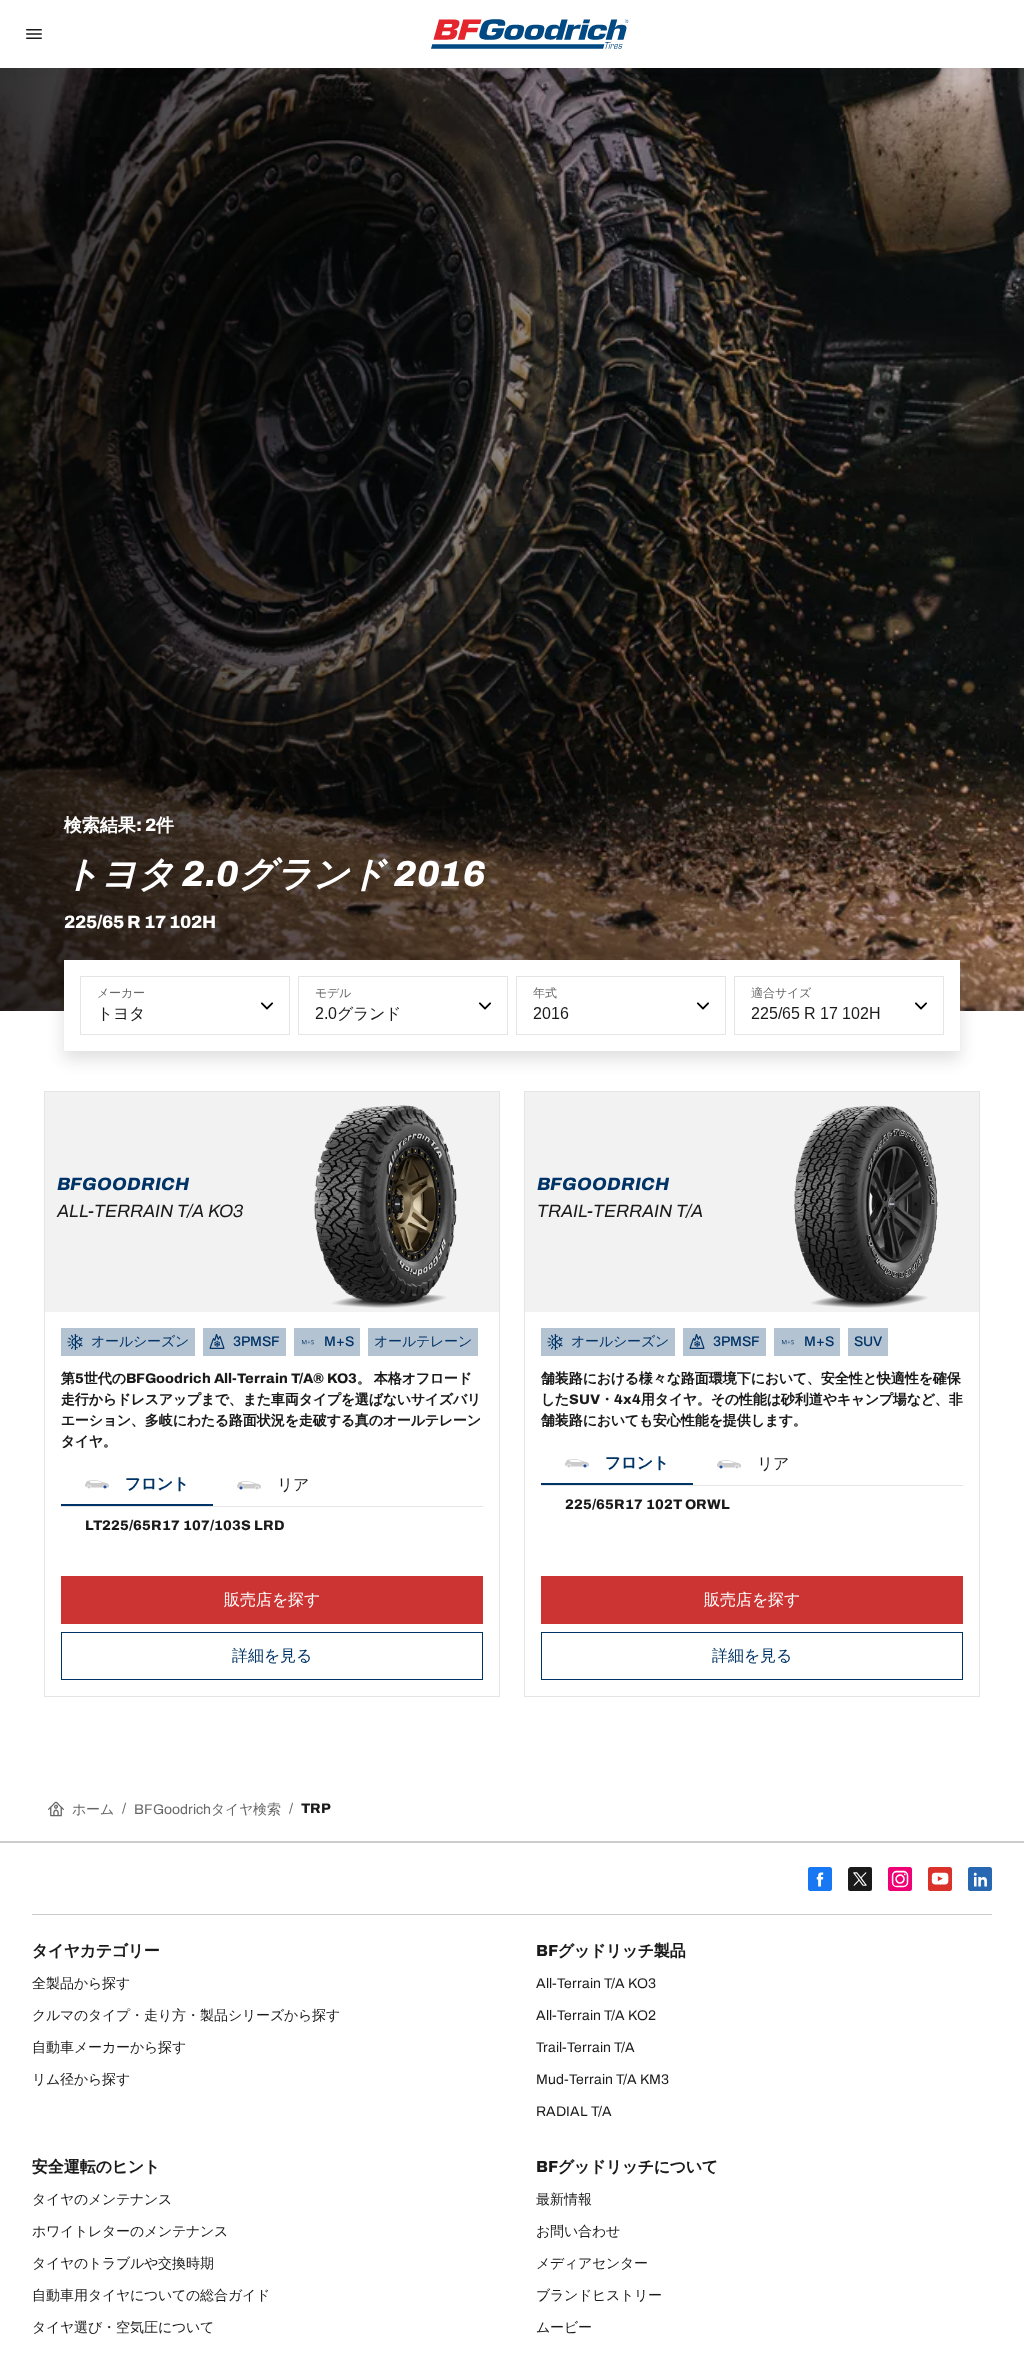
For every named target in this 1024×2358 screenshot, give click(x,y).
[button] (265, 1006)
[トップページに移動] (530, 34)
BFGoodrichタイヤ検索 (207, 1809)
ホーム (93, 1809)
